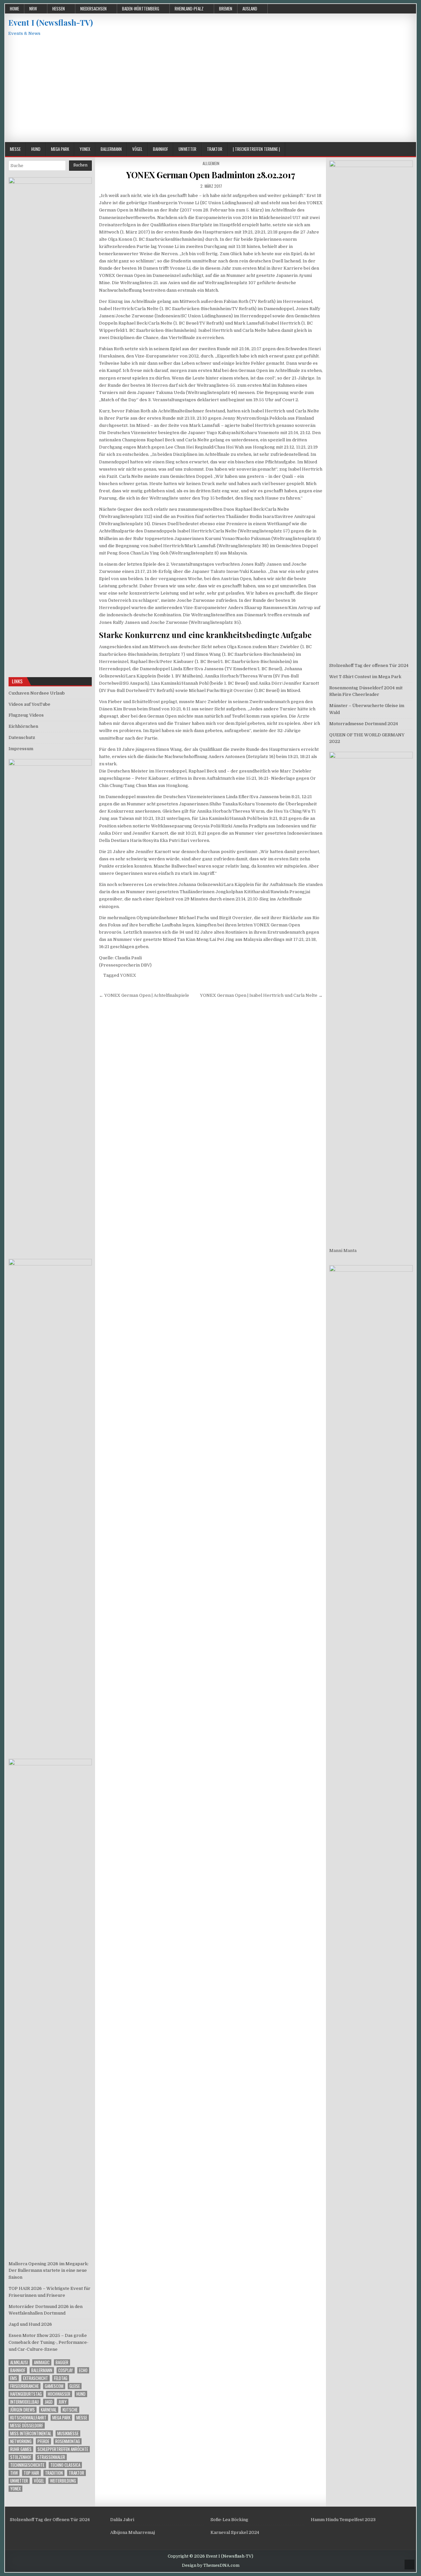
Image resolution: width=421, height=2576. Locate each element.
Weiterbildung (63, 2481)
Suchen (80, 165)
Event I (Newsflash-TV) (50, 22)
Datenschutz (22, 737)
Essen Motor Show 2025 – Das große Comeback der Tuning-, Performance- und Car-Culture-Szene (49, 2342)
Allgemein (211, 163)
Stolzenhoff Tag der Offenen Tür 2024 (50, 2520)
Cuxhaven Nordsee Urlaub (37, 693)
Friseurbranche (25, 2386)
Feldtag (61, 2378)
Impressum (21, 749)
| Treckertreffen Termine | (256, 149)
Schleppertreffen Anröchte (63, 2449)
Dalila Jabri (122, 2520)
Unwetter (187, 149)
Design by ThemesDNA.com (211, 2565)
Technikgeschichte (27, 2465)
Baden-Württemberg (141, 9)
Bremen (226, 9)
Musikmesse (68, 2433)
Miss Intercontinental (31, 2433)
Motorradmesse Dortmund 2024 (364, 724)
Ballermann (111, 149)
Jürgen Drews (23, 2410)
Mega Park (60, 149)
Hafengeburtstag (26, 2394)
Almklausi (19, 2362)
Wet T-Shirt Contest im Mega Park (365, 677)
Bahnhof (161, 149)
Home (14, 9)
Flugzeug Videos (26, 715)
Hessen (59, 9)
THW (14, 2473)
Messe (15, 149)
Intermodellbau (25, 2402)
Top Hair (31, 2473)
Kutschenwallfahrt (28, 2418)
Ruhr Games (21, 2449)
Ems (14, 2378)
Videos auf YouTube (29, 704)
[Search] (411, 149)
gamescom (54, 2386)
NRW (33, 9)
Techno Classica (65, 2465)
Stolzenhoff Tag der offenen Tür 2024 (369, 665)
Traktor (215, 149)
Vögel (137, 149)
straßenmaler (51, 2457)
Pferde (43, 2441)
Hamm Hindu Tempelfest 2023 (343, 2520)
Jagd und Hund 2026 (30, 2324)
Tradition (54, 2473)
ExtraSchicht (36, 2378)
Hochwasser (59, 2394)
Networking (21, 2441)
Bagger (62, 2362)
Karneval (49, 2410)
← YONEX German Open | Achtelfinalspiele (144, 995)
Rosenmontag (68, 2441)
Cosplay (66, 2370)
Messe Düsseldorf (27, 2426)
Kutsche (70, 2410)
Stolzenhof (21, 2457)
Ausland (250, 9)
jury (63, 2402)
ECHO (83, 2370)
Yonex (85, 149)
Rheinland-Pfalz (189, 9)
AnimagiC (42, 2362)
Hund (36, 149)
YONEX (128, 975)
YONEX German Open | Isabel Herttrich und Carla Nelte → (261, 995)
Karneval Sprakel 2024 (235, 2532)
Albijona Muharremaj (133, 2532)
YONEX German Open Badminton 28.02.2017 (211, 175)
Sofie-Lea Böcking (229, 2520)
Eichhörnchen (23, 726)
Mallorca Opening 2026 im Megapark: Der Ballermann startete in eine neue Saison (49, 2271)
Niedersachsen (93, 9)
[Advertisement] (210, 93)
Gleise (75, 2386)
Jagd (49, 2402)
